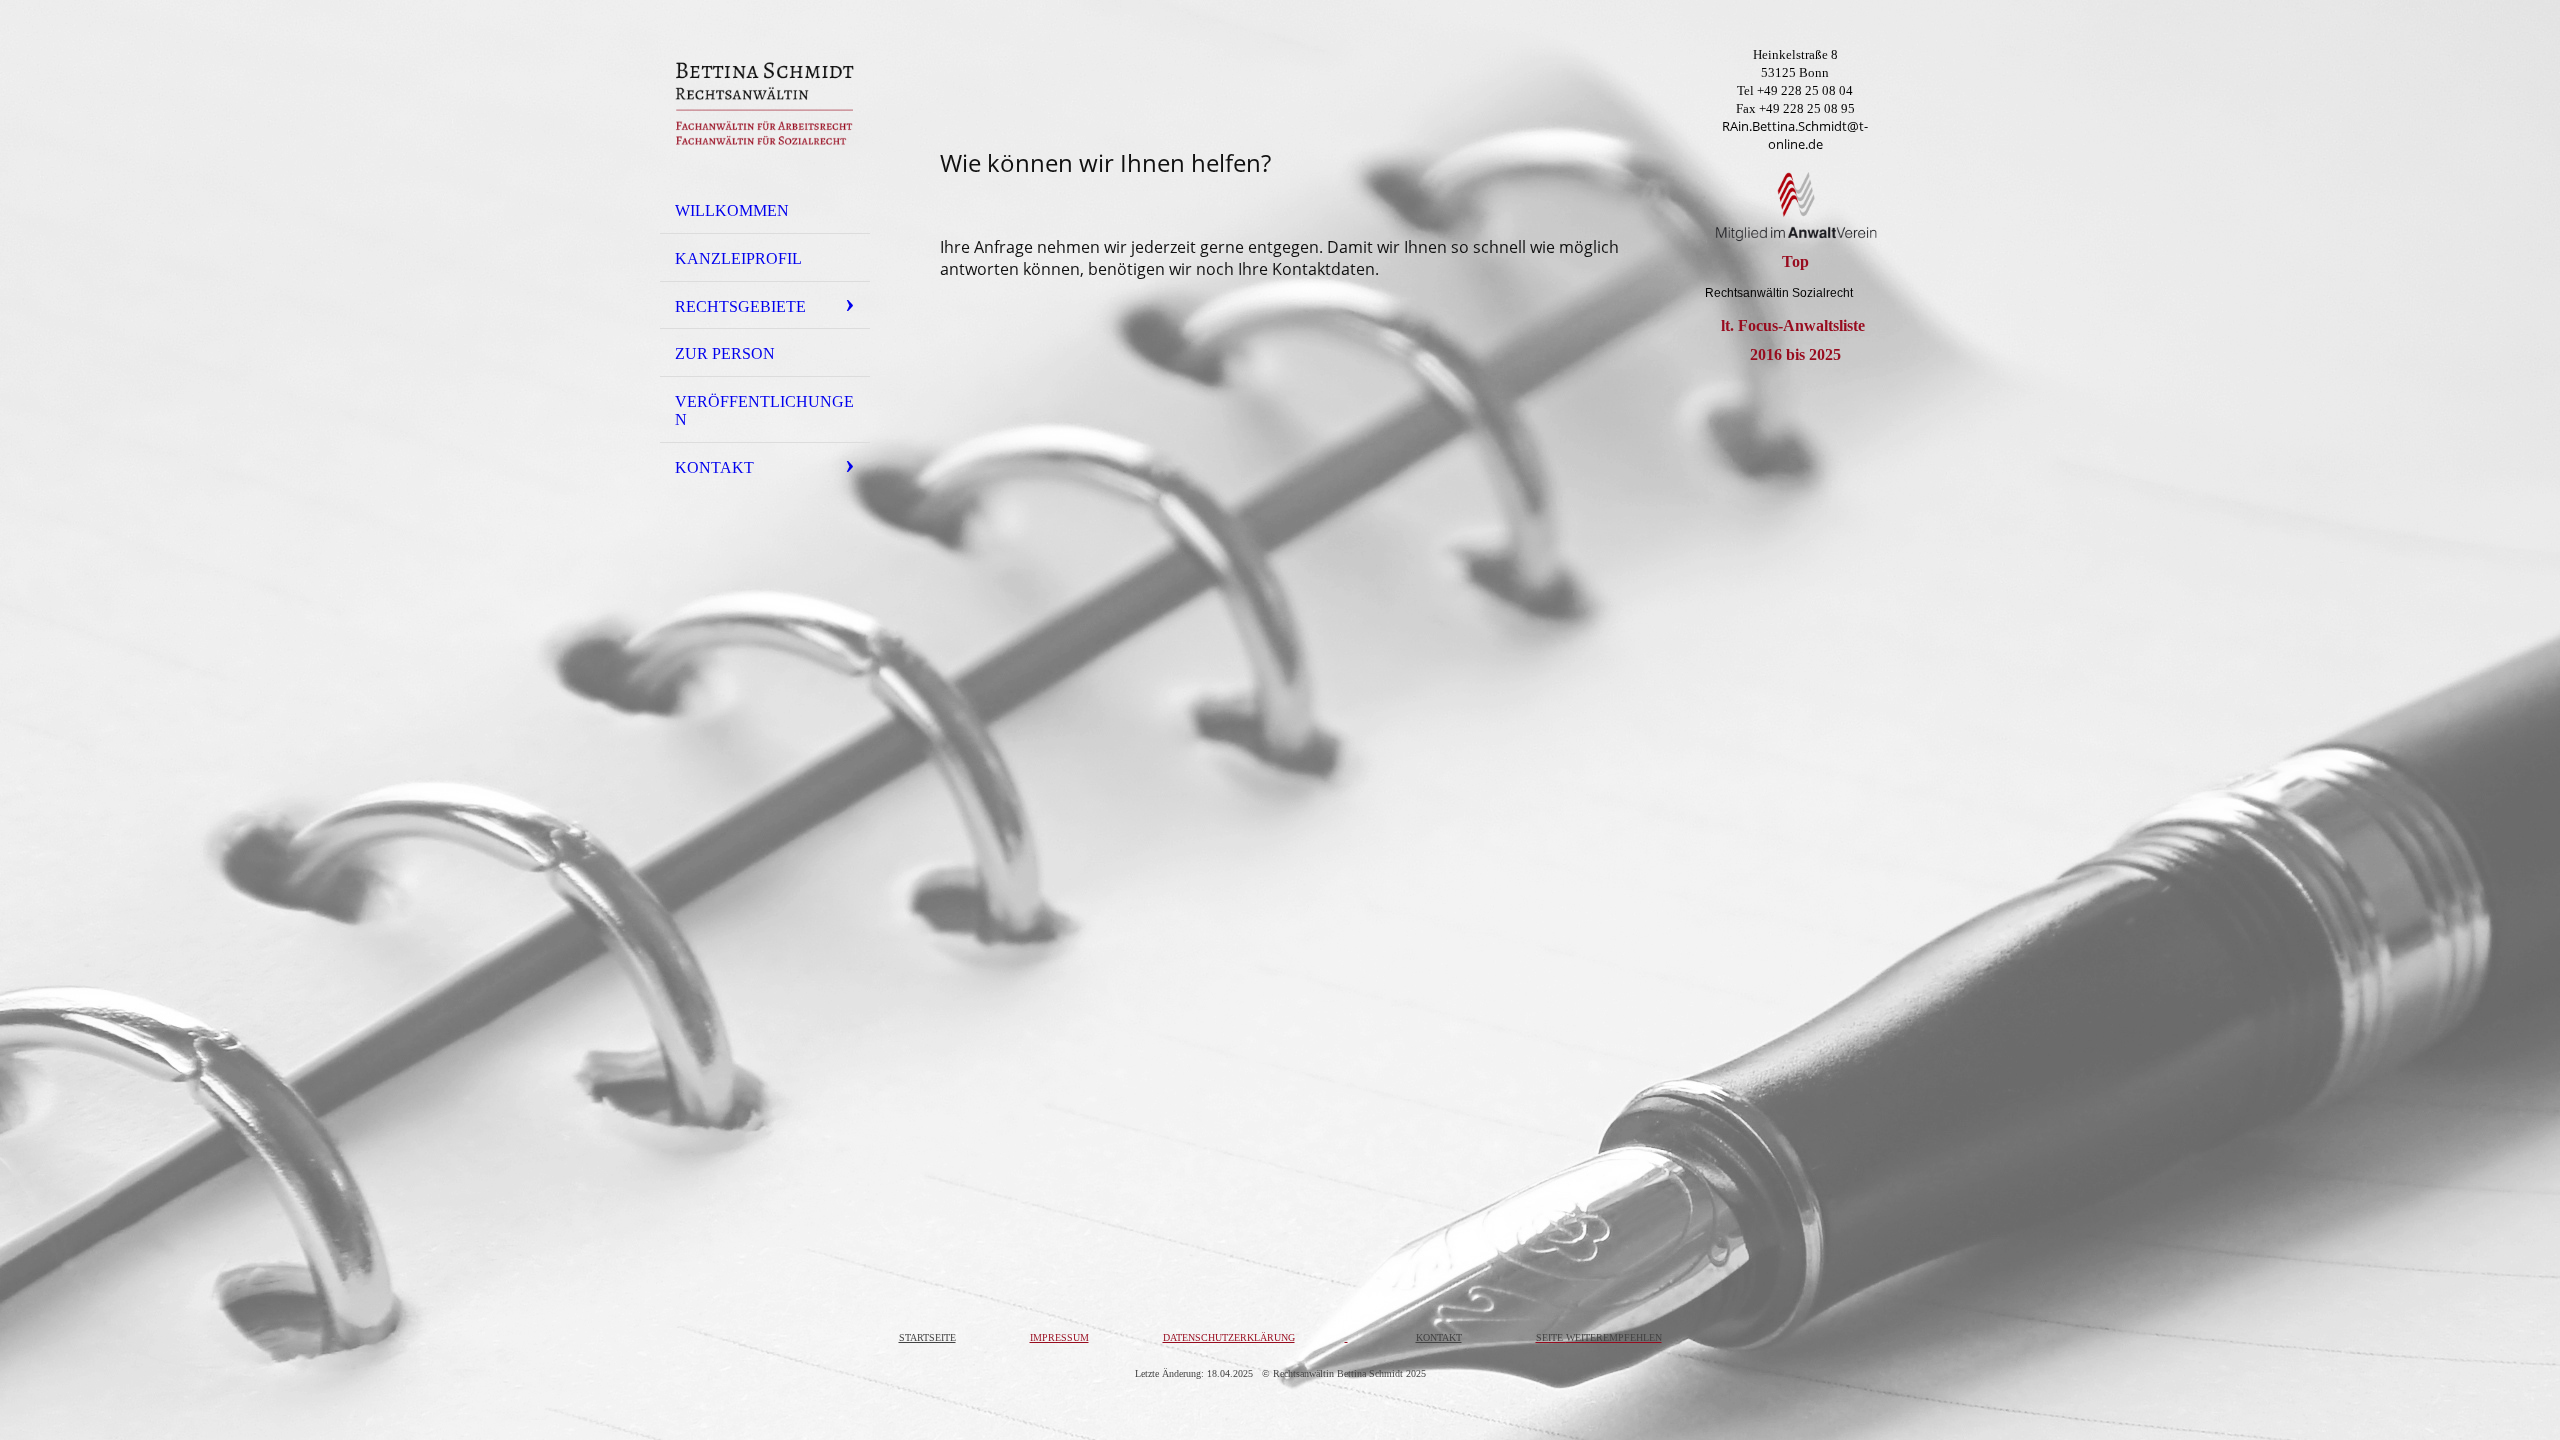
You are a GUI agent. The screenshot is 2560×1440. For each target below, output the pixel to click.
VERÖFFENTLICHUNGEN (764, 410)
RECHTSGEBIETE (740, 306)
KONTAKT (714, 467)
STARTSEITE (927, 1337)
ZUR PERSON (725, 353)
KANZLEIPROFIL (738, 258)
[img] (765, 103)
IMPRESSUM (1059, 1337)
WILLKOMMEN (732, 210)
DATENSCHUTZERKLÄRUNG (1229, 1337)
